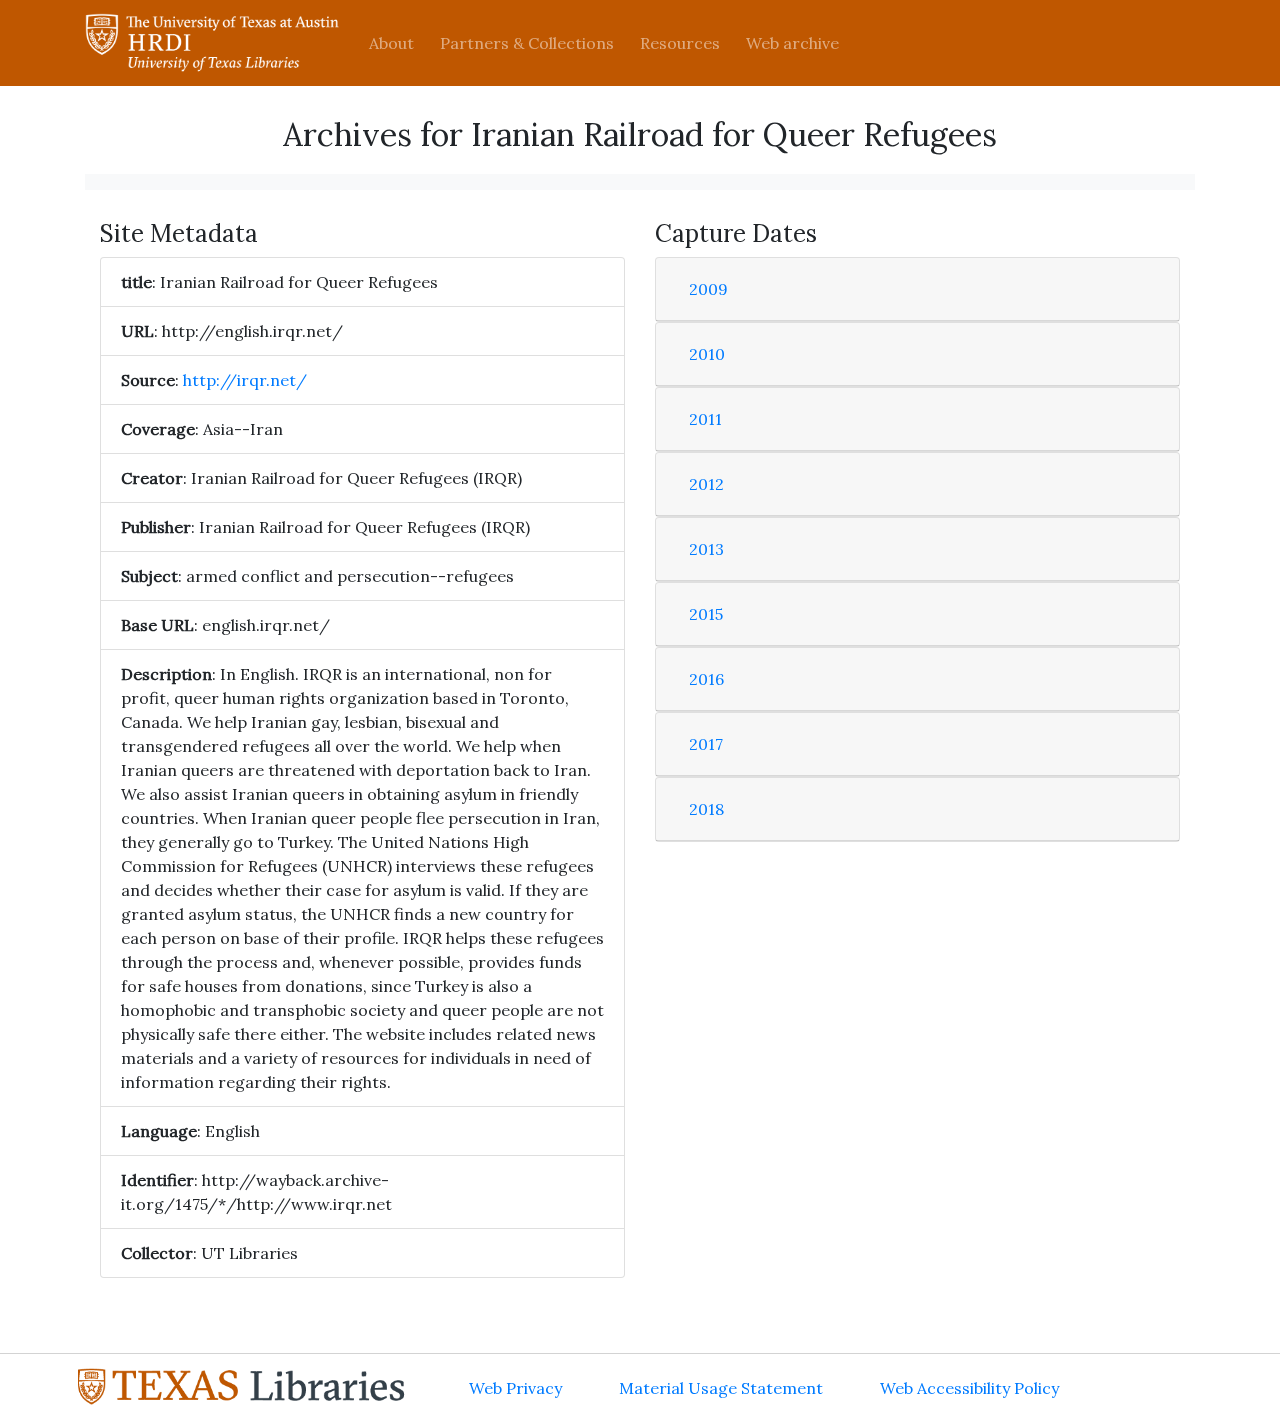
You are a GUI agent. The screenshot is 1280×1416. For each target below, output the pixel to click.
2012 (706, 484)
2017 (706, 744)
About (391, 43)
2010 (707, 354)
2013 (706, 549)
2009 (708, 289)
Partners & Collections (527, 43)
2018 (706, 809)
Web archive (792, 43)
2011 (705, 419)
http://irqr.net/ (245, 380)
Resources (680, 43)
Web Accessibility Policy (969, 1388)
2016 (706, 679)
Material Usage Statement (721, 1388)
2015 (706, 614)
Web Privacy (515, 1388)
